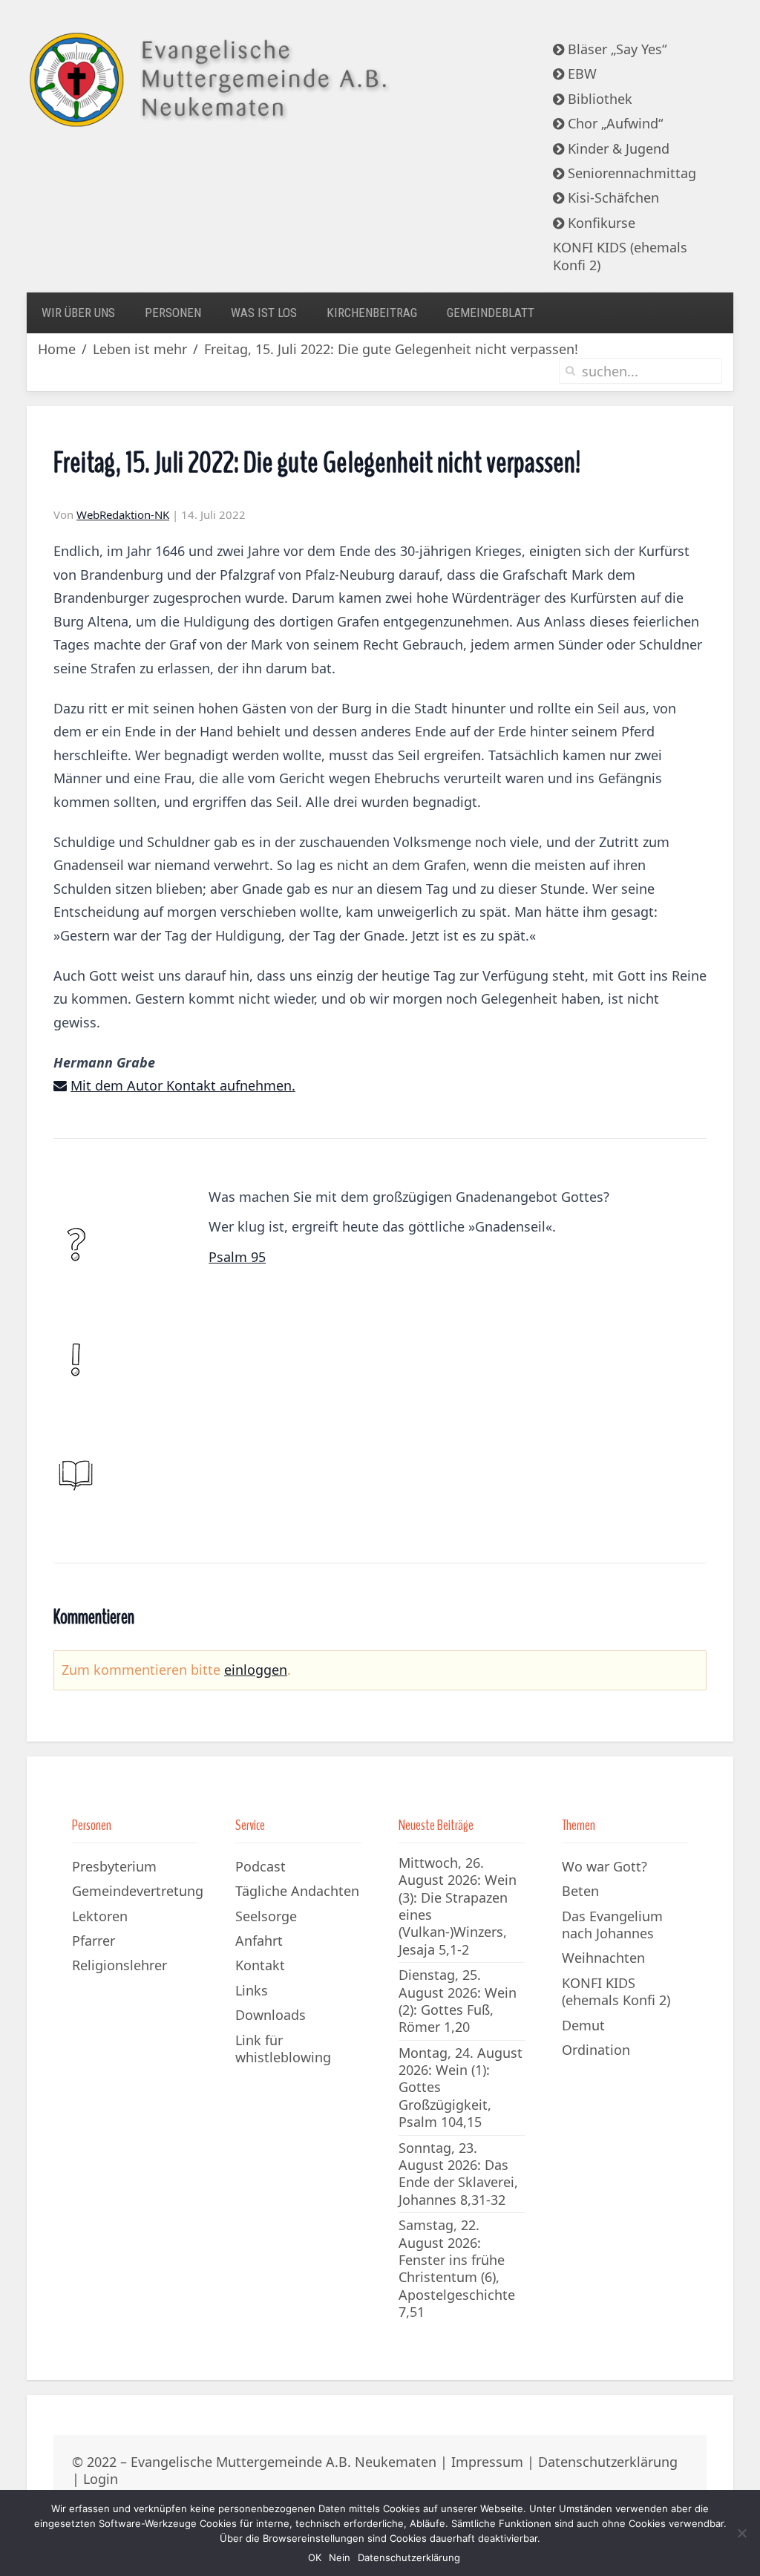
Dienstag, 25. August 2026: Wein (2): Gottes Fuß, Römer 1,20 (458, 2001)
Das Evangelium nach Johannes (612, 1925)
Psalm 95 (237, 1257)
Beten (580, 1891)
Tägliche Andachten (297, 1891)
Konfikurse (600, 223)
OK (315, 2557)
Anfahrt (259, 1941)
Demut (583, 2025)
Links (252, 1990)
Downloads (271, 2015)
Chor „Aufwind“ (613, 123)
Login (101, 2479)
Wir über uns (78, 313)
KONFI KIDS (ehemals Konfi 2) (620, 256)
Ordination (596, 2050)
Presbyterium (114, 1866)
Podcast (261, 1866)
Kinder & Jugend (617, 148)
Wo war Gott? (605, 1866)
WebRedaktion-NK (123, 514)
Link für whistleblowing (283, 2049)
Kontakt (260, 1965)
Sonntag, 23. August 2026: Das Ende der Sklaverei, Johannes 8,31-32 (458, 2174)
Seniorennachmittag (630, 173)
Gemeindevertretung (138, 1891)
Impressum (487, 2462)
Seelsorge (266, 1916)
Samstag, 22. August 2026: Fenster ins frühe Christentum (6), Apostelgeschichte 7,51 (457, 2268)
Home (57, 349)
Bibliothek (598, 99)
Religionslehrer (119, 1965)
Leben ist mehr (140, 349)
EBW (580, 73)
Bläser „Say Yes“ (615, 49)
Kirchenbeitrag (372, 313)
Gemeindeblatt (491, 313)
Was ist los (264, 313)
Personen (173, 313)
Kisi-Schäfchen (612, 197)
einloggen (256, 1670)
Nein (340, 2557)
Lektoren (100, 1916)
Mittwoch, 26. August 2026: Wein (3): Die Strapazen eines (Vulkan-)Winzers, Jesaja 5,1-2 (458, 1906)
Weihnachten (603, 1958)
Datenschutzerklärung (608, 2462)
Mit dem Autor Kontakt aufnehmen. (183, 1085)
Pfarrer (94, 1941)
